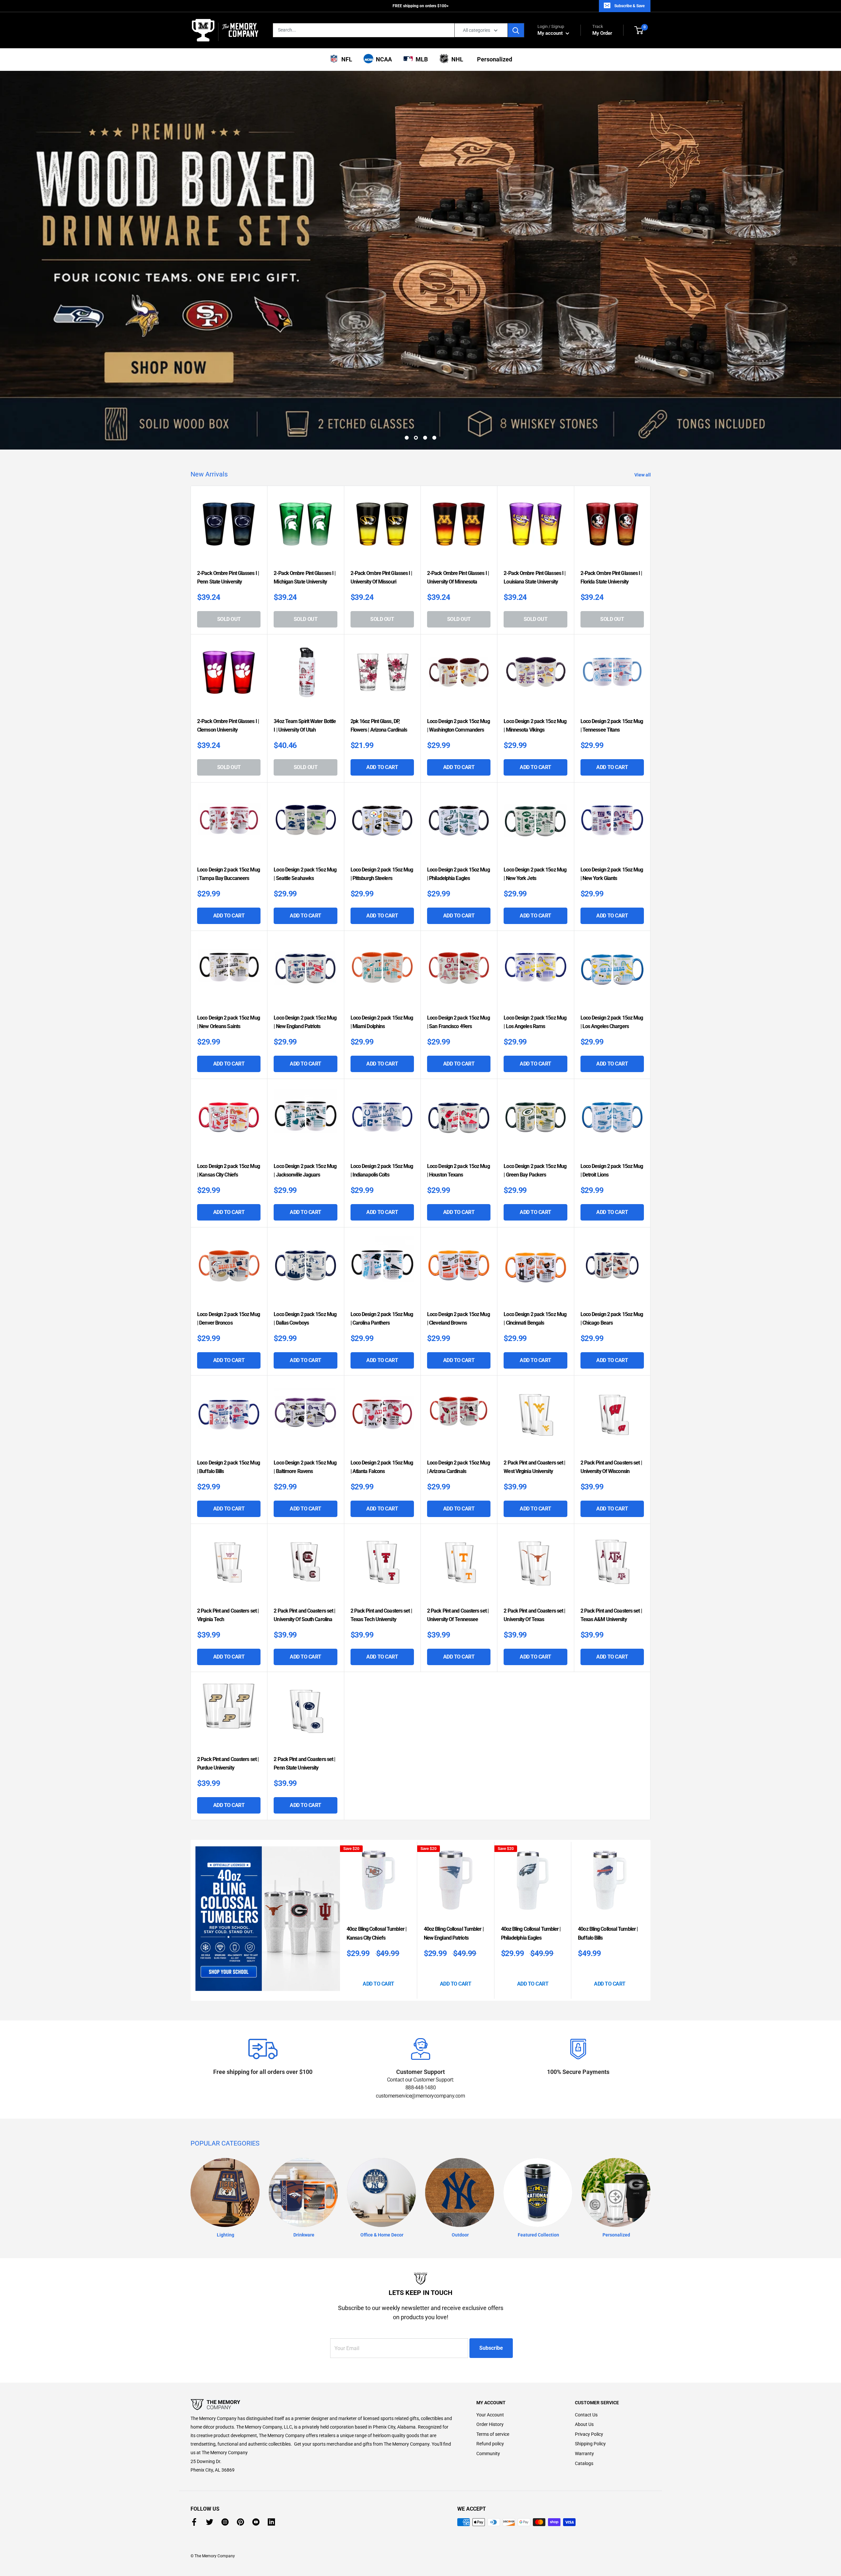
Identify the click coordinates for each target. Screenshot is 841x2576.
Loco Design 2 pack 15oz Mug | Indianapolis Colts (382, 1123)
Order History (490, 2377)
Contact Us (586, 2367)
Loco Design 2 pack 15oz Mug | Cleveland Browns (458, 1271)
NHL (456, 59)
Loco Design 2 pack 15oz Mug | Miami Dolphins (382, 974)
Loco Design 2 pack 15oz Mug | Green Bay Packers (535, 1123)
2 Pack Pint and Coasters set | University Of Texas (534, 1567)
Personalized (493, 59)
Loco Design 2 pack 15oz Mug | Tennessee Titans (612, 678)
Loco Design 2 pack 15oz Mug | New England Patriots (305, 974)
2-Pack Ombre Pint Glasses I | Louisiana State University (534, 530)
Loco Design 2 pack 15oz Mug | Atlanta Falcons (382, 1419)
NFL (345, 59)
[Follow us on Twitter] (210, 2474)
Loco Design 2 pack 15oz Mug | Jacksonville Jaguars (305, 1123)
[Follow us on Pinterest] (240, 2474)
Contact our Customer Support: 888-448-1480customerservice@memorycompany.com (420, 2040)
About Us (584, 2377)
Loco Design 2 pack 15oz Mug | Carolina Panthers (382, 1271)
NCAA (383, 59)
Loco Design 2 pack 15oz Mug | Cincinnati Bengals (535, 1271)
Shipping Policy (590, 2396)
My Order (602, 30)
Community (488, 2406)
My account (551, 33)
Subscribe (491, 2300)
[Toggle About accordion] (322, 2357)
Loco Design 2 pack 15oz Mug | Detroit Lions (612, 1123)
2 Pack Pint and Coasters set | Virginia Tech (228, 1567)
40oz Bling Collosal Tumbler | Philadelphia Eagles (531, 1886)
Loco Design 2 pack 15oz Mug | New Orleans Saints (228, 974)
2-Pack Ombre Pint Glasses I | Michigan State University (305, 530)
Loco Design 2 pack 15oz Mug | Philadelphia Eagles (458, 826)
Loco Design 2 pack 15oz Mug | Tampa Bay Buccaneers (228, 826)
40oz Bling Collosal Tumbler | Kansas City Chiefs (376, 1886)
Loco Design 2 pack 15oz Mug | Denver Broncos (228, 1271)
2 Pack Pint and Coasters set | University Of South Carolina (304, 1567)
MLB (420, 59)
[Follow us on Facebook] (194, 2474)
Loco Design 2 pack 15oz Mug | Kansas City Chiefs (228, 1123)
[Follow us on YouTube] (256, 2474)
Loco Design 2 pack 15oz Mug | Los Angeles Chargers (612, 974)
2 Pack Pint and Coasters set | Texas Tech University (381, 1567)
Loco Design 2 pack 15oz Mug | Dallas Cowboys (305, 1271)
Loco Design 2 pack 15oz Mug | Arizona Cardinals (458, 1419)
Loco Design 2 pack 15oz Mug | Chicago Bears (612, 1271)
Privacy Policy (589, 2387)
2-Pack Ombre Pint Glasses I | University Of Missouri (381, 530)
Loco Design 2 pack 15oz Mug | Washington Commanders (458, 678)
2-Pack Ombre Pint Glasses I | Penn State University (228, 530)
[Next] (649, 1872)
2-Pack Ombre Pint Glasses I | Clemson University (228, 678)
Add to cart (382, 720)
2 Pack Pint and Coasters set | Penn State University (304, 1716)
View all (643, 427)
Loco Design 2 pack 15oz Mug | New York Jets (535, 826)
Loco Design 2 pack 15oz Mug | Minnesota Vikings (535, 678)
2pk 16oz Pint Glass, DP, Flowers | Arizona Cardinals (379, 678)
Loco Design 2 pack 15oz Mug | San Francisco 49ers (458, 974)
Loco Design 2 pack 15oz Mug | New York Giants (612, 826)
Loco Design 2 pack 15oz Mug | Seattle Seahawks (305, 826)
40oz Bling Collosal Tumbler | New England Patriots (454, 1886)
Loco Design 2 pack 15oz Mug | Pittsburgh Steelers (382, 826)
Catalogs (584, 2416)
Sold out (229, 572)
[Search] (516, 30)
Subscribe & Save (629, 6)
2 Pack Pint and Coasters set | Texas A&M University (611, 1567)
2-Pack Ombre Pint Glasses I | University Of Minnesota (458, 530)
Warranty (584, 2406)
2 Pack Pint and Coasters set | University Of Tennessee (458, 1567)
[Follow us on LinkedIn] (271, 2474)
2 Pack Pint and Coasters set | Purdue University (228, 1716)
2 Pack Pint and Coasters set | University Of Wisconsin (611, 1419)
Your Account (490, 2367)
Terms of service (493, 2387)
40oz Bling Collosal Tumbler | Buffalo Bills (608, 1886)
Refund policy (490, 2396)
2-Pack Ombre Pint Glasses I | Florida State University (611, 530)
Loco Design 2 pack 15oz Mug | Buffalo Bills (228, 1419)
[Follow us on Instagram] (225, 2474)
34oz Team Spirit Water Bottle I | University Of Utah (305, 678)
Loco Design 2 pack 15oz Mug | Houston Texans (458, 1123)
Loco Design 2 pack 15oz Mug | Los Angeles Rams (535, 974)
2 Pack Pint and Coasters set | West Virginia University (534, 1419)
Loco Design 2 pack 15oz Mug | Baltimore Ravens (305, 1419)
